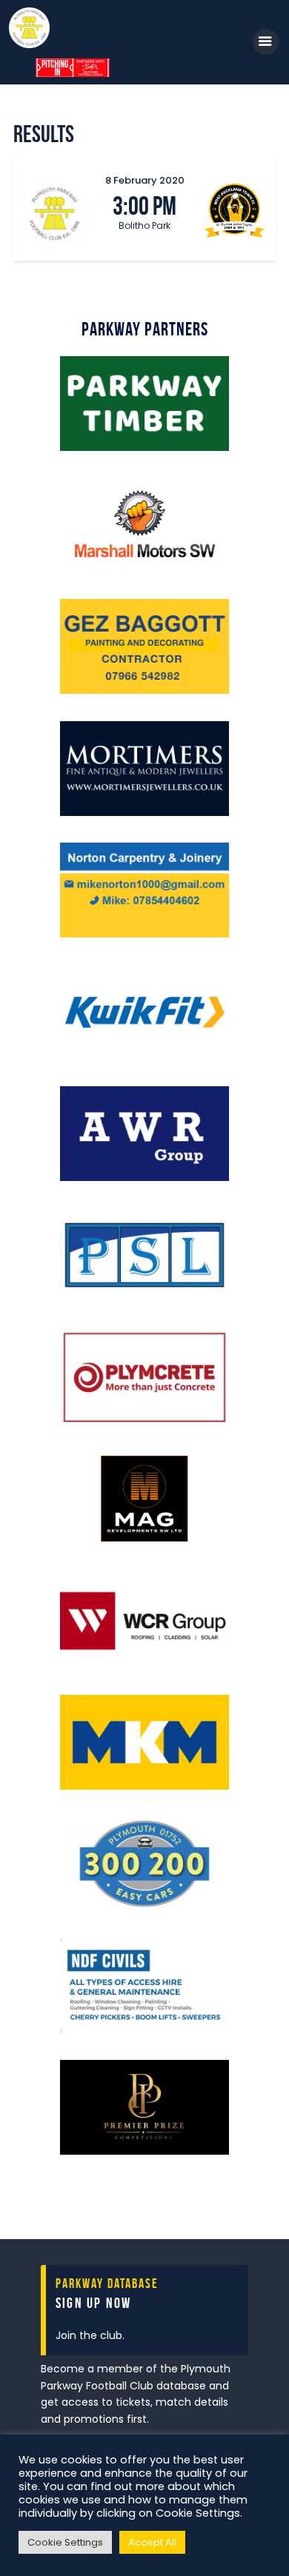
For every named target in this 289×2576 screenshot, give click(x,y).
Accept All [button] (152, 2542)
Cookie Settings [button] (65, 2542)
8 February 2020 (145, 180)
